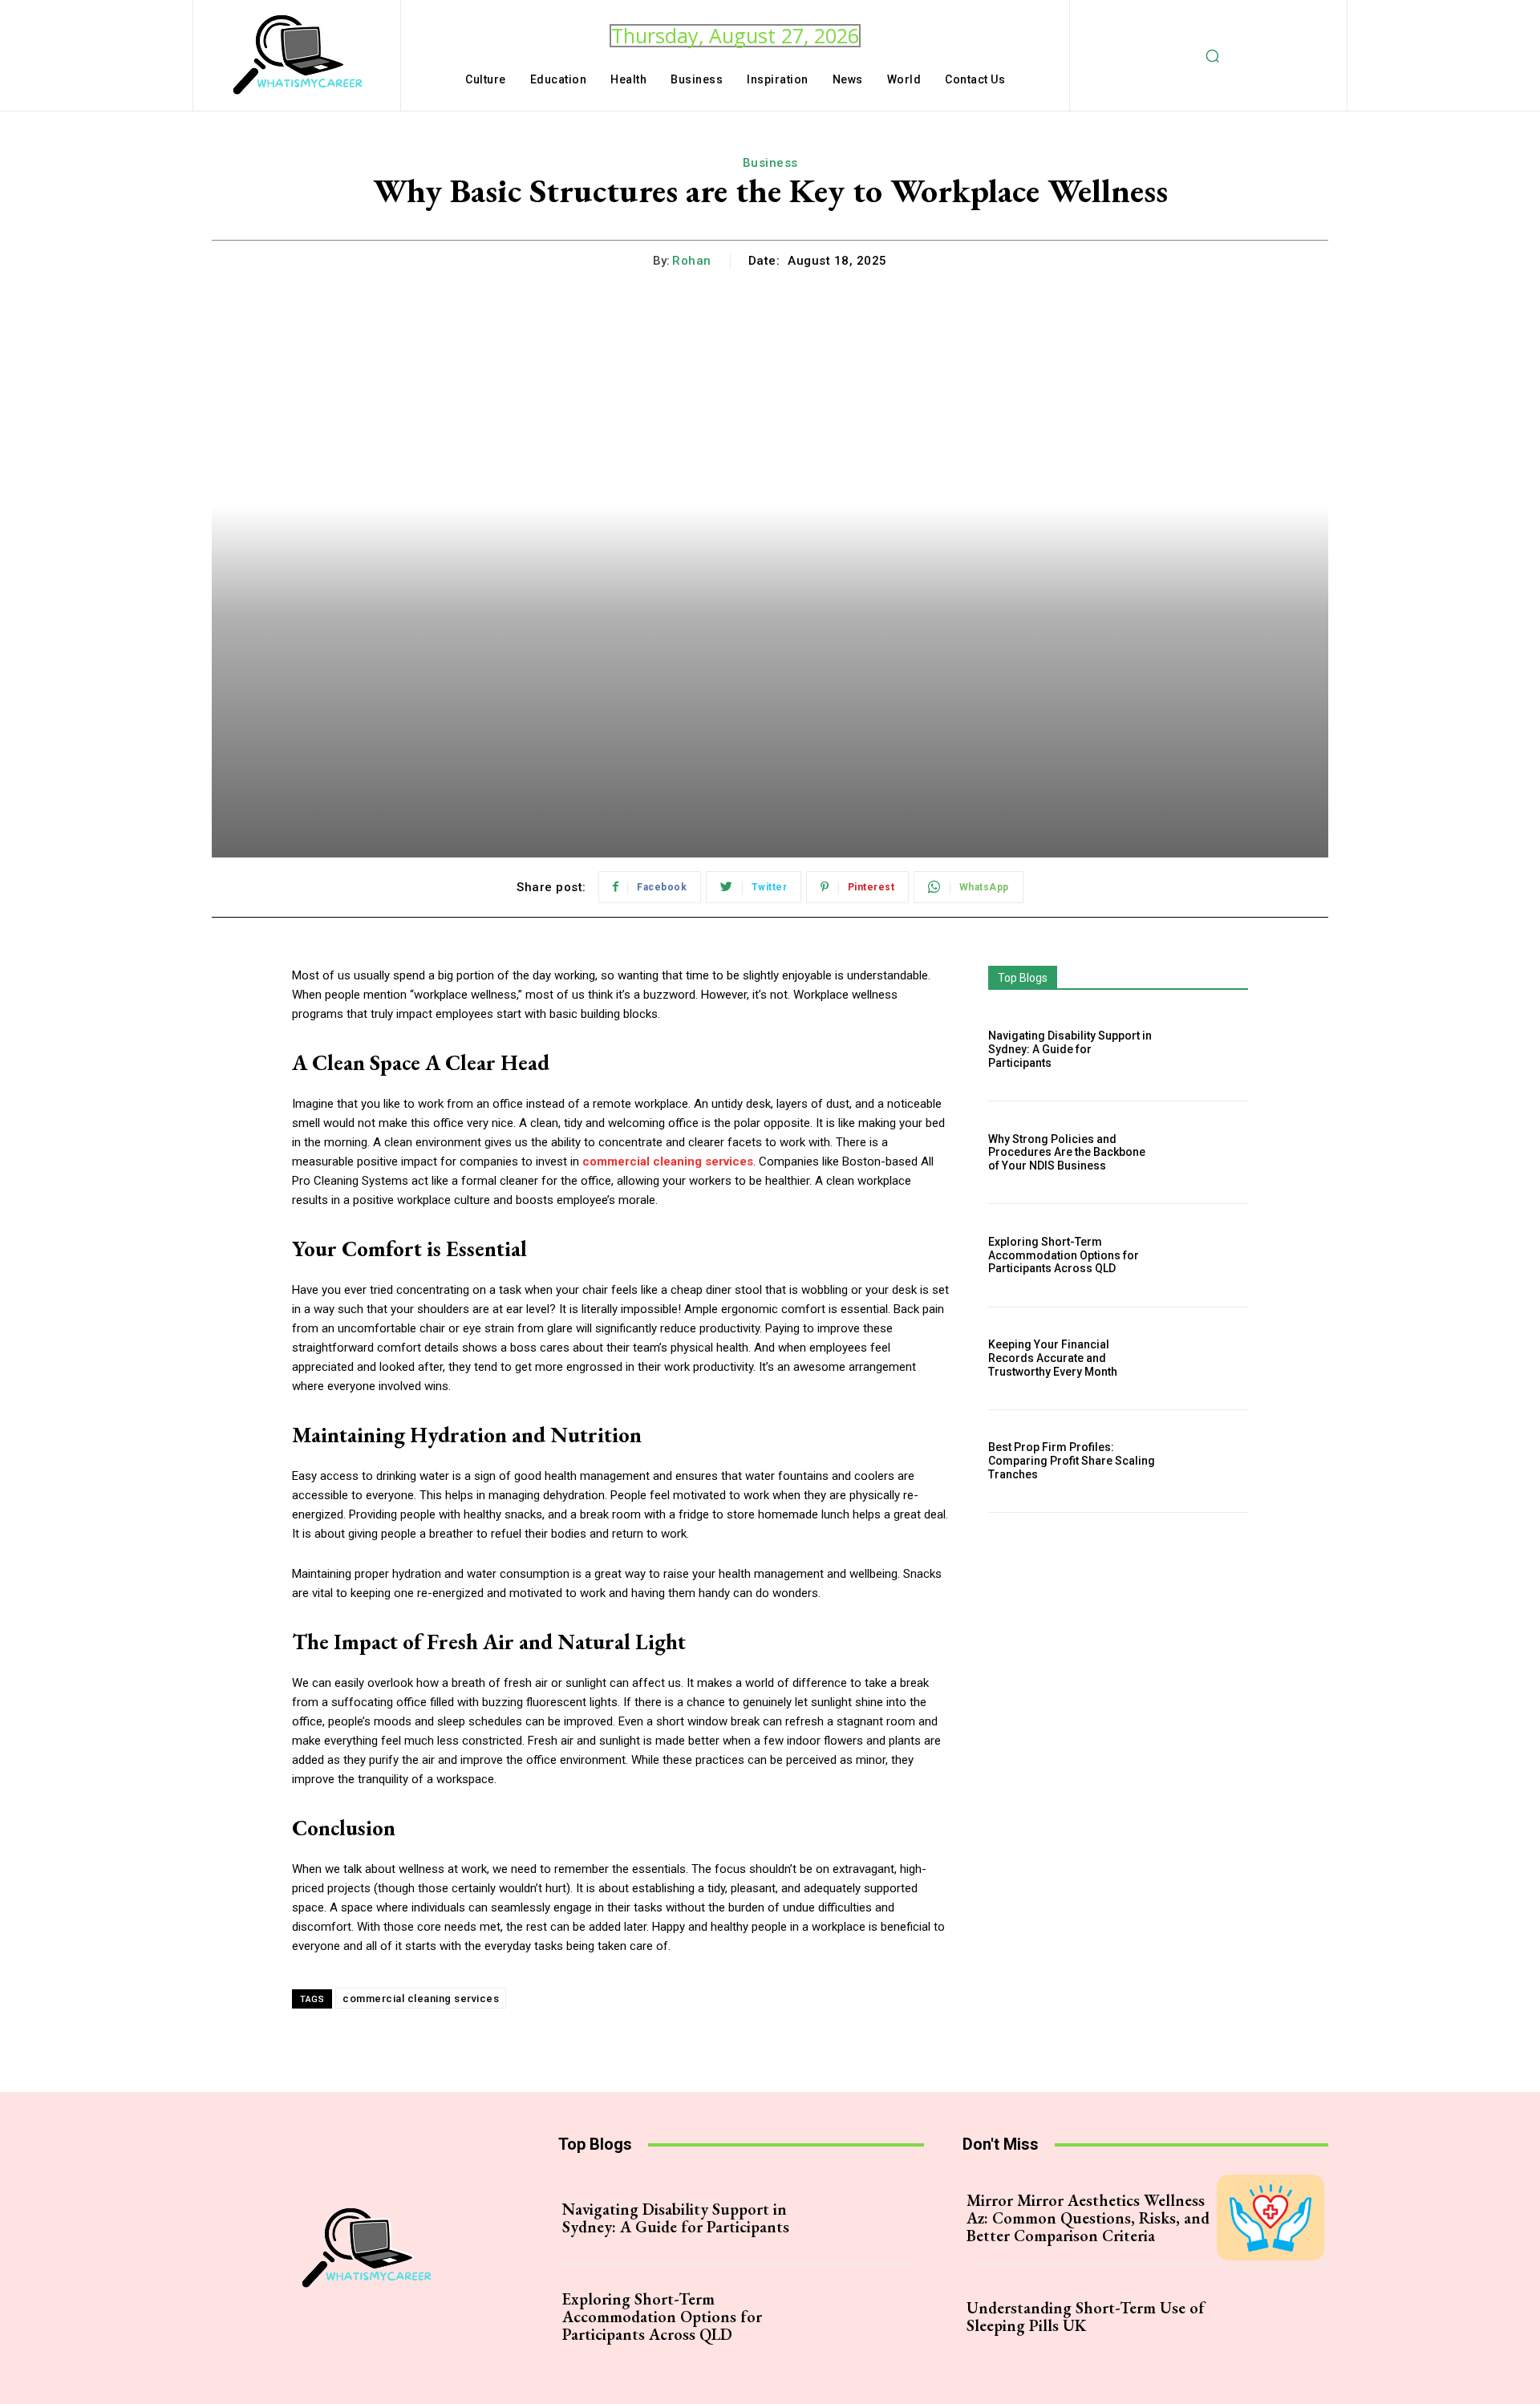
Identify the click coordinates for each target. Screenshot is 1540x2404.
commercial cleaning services (421, 1999)
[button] (1213, 55)
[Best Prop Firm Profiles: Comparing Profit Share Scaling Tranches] (1209, 1461)
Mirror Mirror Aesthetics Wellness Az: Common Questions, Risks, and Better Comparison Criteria (1088, 2218)
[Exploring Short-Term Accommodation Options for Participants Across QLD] (1209, 1255)
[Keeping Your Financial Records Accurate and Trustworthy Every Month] (1209, 1358)
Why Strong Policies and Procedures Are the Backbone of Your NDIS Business (1067, 1153)
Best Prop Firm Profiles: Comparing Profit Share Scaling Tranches (1072, 1461)
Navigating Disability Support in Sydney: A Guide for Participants (1070, 1049)
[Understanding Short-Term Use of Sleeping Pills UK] (1270, 2316)
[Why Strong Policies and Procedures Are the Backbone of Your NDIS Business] (1209, 1152)
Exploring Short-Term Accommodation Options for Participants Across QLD (1064, 1255)
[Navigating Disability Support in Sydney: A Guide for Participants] (1209, 1050)
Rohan (692, 261)
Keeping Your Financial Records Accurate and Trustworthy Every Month (1053, 1358)
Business (770, 163)
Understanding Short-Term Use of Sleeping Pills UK (1086, 2317)
